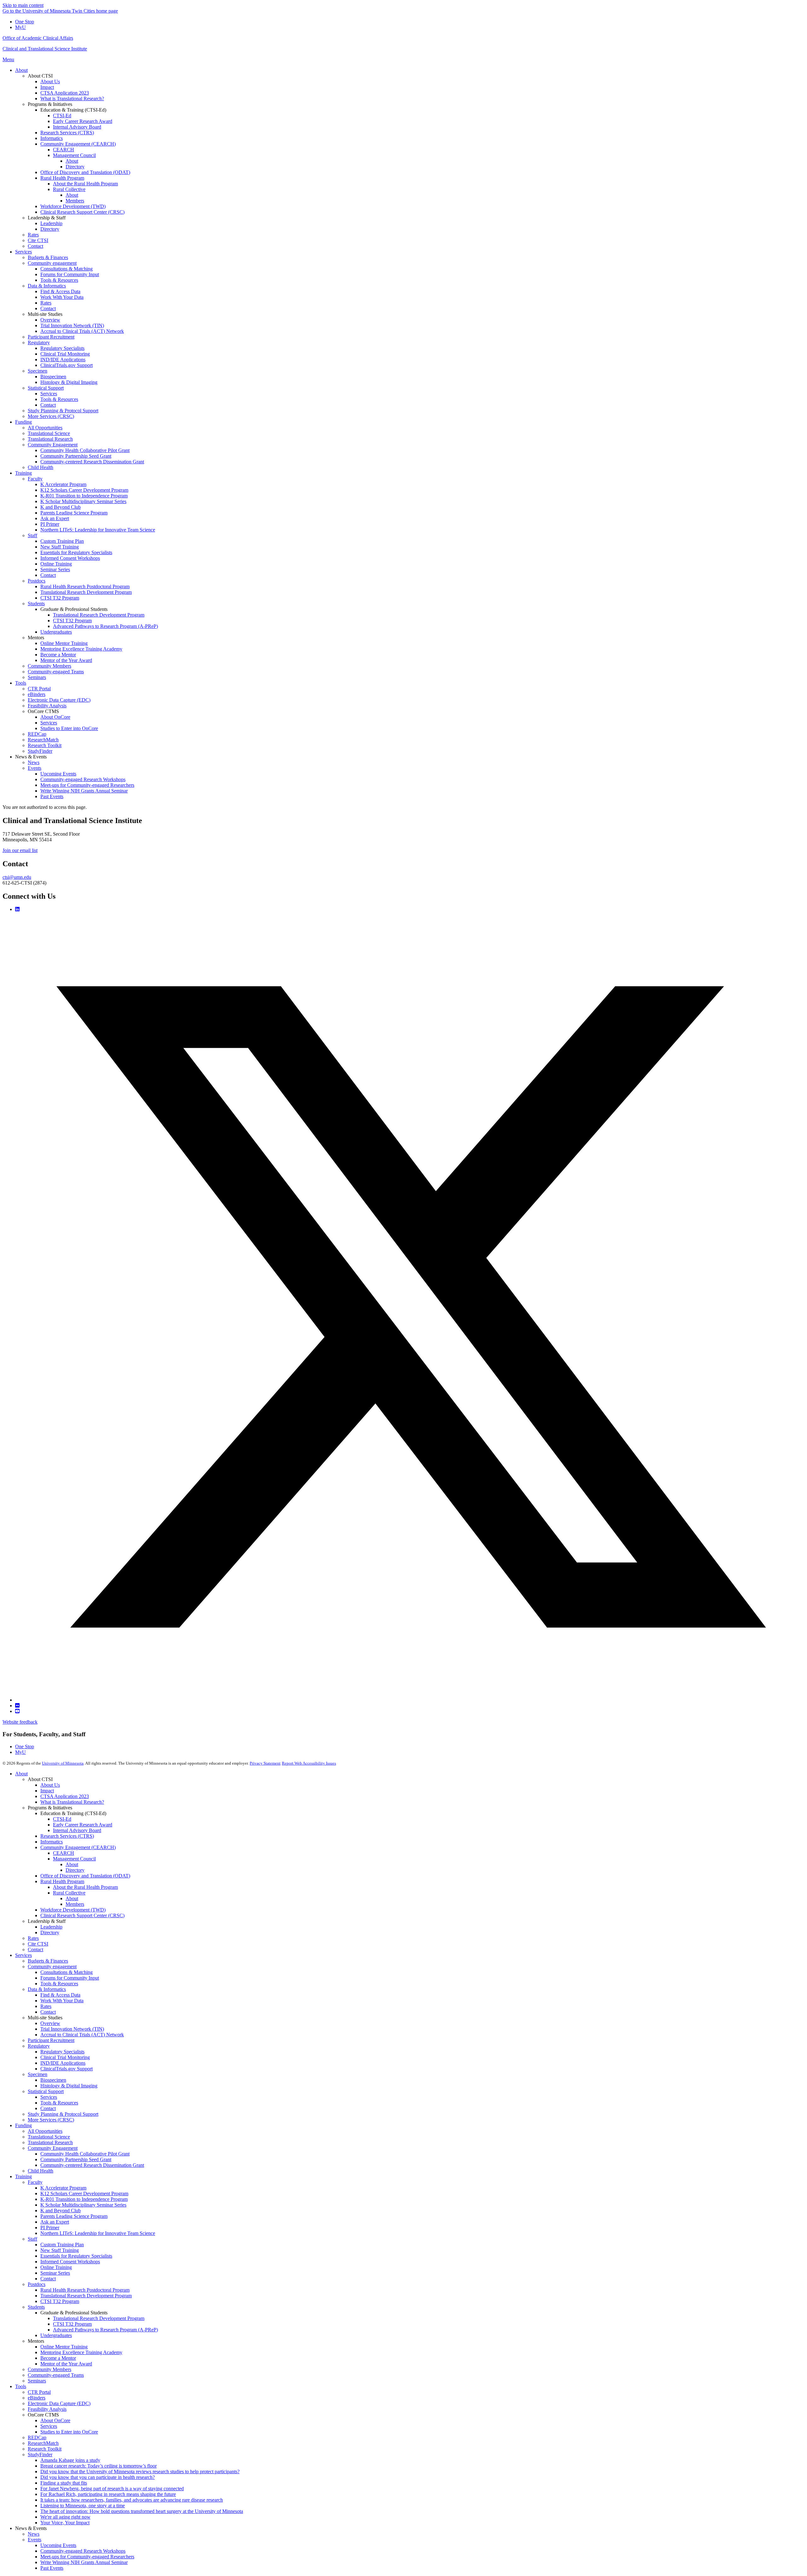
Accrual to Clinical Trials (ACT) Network (82, 2035)
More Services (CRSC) (51, 2120)
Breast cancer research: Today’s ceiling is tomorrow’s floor (99, 2466)
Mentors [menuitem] (36, 638)
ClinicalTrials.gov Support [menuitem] (67, 365)
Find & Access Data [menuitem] (60, 291)
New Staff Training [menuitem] (60, 547)
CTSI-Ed (62, 1819)
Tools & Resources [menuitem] (59, 280)
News (34, 2534)
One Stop (25, 22)
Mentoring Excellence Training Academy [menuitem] (81, 649)
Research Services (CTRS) (67, 1836)
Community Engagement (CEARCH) (78, 1847)
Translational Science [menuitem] (49, 433)
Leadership (51, 1927)
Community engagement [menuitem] (52, 263)
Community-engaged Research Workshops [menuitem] (83, 779)
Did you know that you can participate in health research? (98, 2477)
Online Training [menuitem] (56, 564)
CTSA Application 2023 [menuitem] (65, 93)
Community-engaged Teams (56, 2375)
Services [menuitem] (23, 252)
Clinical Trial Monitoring (65, 2057)
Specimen (38, 2074)
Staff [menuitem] (32, 535)
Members (75, 1904)
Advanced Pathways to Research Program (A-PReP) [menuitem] (105, 626)
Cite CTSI (38, 1944)
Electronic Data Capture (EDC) (59, 2403)
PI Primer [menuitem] (50, 524)
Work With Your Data (62, 2001)
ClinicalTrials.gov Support (67, 2069)
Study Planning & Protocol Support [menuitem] (63, 411)
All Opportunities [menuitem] (45, 428)
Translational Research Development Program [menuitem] (86, 592)
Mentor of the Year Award (66, 2364)
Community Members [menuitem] (49, 666)
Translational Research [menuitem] (50, 439)
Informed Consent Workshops (70, 2262)
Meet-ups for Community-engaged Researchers (87, 2557)
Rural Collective (69, 1893)
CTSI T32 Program (60, 2301)
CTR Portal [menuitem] (39, 689)
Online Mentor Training (64, 2347)
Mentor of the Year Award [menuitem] (66, 660)
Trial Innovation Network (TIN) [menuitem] (72, 325)
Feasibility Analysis (47, 2409)
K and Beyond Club (61, 2210)
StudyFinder (40, 2454)
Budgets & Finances (48, 1961)
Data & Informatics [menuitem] (47, 286)
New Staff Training (60, 2250)
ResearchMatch (43, 2443)
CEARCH (64, 1853)
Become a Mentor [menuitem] (58, 655)
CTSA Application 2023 (65, 1796)
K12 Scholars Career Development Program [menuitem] (84, 490)
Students (36, 2307)
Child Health (41, 2171)
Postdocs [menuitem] (37, 581)
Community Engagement (53, 2148)
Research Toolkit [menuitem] (45, 745)
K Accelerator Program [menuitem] (63, 484)
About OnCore (55, 2420)
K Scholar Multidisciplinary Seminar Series (83, 2205)
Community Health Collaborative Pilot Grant (85, 2154)
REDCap (37, 2437)
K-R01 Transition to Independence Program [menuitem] (84, 496)
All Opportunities (45, 2131)
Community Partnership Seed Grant (76, 2159)
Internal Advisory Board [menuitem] (77, 127)
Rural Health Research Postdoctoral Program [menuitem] (85, 586)
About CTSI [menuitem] (40, 76)
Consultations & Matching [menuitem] (67, 269)
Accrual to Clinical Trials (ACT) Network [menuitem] (82, 331)
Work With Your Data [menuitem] (62, 297)
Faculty (35, 2182)
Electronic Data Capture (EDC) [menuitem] (59, 700)
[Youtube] (17, 1711)
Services (23, 1955)
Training (23, 2176)
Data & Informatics (47, 1989)
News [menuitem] (34, 762)
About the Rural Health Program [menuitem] (85, 184)
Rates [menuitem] (33, 235)
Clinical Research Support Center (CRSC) (82, 1915)
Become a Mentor (58, 2358)
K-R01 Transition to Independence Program (84, 2199)
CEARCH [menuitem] (64, 150)
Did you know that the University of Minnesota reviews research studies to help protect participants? (140, 2472)
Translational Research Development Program (86, 2296)
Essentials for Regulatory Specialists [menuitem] (76, 552)
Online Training (56, 2267)
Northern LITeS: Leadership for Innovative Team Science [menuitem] (98, 530)
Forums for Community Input (70, 1978)
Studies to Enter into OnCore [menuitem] (69, 728)
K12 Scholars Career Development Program (84, 2193)
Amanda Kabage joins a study (70, 2460)
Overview (50, 2023)
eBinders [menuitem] (37, 694)
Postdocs (37, 2284)
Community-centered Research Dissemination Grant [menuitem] (92, 462)
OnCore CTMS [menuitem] (43, 711)
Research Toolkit (45, 2449)
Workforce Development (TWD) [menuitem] (73, 206)
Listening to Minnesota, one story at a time (83, 2506)
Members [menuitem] (75, 201)
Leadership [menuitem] (51, 223)
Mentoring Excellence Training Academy (81, 2352)
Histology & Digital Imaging (69, 2086)
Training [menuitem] (23, 473)
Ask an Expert (55, 2222)
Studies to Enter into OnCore (69, 2432)
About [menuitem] (21, 70)
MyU (20, 27)
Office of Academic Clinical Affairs (38, 38)
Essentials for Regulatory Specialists (76, 2256)
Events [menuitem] (35, 768)
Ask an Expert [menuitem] (55, 518)
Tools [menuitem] (21, 683)
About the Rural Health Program (85, 1887)
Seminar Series (55, 2273)
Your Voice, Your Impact (65, 2523)
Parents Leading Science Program (74, 2216)
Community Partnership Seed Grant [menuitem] (76, 456)
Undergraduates (56, 2335)
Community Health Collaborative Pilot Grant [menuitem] (85, 450)
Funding (23, 2125)
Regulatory (39, 2046)
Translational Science (49, 2137)
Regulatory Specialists (62, 2052)
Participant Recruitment (51, 2040)
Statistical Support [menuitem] (46, 388)
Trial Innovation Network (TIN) (72, 2029)
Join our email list (20, 850)
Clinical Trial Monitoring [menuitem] (65, 354)
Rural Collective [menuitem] (69, 189)
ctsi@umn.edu (17, 877)
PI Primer (50, 2228)
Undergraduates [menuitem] (56, 632)
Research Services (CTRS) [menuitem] (67, 133)
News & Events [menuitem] (31, 757)
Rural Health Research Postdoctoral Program (85, 2290)
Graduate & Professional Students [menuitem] (74, 609)
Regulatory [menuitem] (39, 342)
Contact (35, 1949)
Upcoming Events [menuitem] (58, 774)
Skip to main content (23, 5)
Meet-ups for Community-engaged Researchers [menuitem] (87, 785)
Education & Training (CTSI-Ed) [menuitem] (73, 110)
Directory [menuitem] (75, 167)
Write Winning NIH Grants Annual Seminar (84, 2562)
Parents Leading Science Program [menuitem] (74, 513)
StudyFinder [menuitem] (40, 751)
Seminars (37, 2381)
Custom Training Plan (62, 2245)
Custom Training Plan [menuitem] (62, 541)
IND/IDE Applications (63, 2063)
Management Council (74, 1859)
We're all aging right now (65, 2517)
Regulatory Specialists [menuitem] (62, 348)
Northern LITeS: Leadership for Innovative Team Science (98, 2233)
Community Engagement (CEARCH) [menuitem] (78, 144)
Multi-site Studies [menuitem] (45, 314)
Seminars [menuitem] (37, 677)
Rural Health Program (62, 1881)
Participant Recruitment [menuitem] (51, 337)
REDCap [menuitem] (37, 734)
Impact (47, 1791)
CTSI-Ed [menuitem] (62, 116)
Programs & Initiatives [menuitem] (50, 104)
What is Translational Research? (72, 1802)
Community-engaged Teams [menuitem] (56, 672)
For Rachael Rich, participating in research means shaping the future (108, 2494)
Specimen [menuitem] (38, 371)
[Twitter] (410, 1700)
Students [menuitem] (36, 603)
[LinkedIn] (17, 909)
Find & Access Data (60, 1995)
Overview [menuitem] (50, 320)
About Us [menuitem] (50, 81)
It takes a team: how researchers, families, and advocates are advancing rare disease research (132, 2500)
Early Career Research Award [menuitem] (83, 121)
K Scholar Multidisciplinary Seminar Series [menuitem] (83, 501)
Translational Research (50, 2142)
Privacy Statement (265, 1763)
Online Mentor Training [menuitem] (64, 643)
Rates (33, 1938)
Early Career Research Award (83, 1825)
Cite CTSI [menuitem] (38, 240)
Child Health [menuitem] (41, 467)
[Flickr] (17, 1706)
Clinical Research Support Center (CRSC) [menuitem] (82, 212)
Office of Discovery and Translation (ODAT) (85, 1876)
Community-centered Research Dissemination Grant (92, 2165)
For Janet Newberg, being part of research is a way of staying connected (112, 2489)
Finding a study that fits (64, 2483)
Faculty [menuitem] (35, 479)
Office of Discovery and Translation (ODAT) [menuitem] (85, 172)
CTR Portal (39, 2392)
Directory (75, 1870)
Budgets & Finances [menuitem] (48, 257)
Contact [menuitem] (35, 246)
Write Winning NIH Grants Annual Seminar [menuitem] (84, 791)
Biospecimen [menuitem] (53, 377)
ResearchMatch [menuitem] (43, 740)
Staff (32, 2239)
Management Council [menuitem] (74, 155)
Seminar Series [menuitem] (55, 569)
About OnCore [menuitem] (55, 717)
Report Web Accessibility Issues (309, 1763)
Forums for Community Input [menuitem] (70, 274)
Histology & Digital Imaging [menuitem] (69, 382)
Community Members (49, 2369)
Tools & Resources (59, 1984)
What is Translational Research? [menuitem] (72, 99)
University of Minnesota (63, 1763)
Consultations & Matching (67, 1972)
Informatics (52, 1842)
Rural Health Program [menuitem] (62, 178)
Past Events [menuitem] (52, 796)
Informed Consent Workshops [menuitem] (70, 558)
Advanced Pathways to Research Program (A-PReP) (105, 2330)
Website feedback (20, 1722)
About (21, 1774)
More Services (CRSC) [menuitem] (51, 416)
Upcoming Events (58, 2545)
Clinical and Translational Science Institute (45, 49)
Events (35, 2540)
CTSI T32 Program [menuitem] (60, 598)
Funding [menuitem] (23, 422)
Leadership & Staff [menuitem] (47, 218)
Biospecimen (53, 2080)
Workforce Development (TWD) (73, 1910)
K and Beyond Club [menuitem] (61, 507)
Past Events (52, 2568)
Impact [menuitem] (47, 87)
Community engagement (52, 1967)
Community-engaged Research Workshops (83, 2551)
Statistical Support (46, 2091)
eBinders (37, 2398)
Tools (21, 2386)
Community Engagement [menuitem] (53, 445)
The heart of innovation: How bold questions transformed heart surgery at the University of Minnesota (142, 2511)
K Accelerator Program (63, 2188)
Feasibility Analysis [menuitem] (47, 706)
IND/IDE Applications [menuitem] (63, 360)
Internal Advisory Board (77, 1830)
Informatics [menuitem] (52, 138)
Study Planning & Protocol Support (63, 2114)
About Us (50, 1785)
